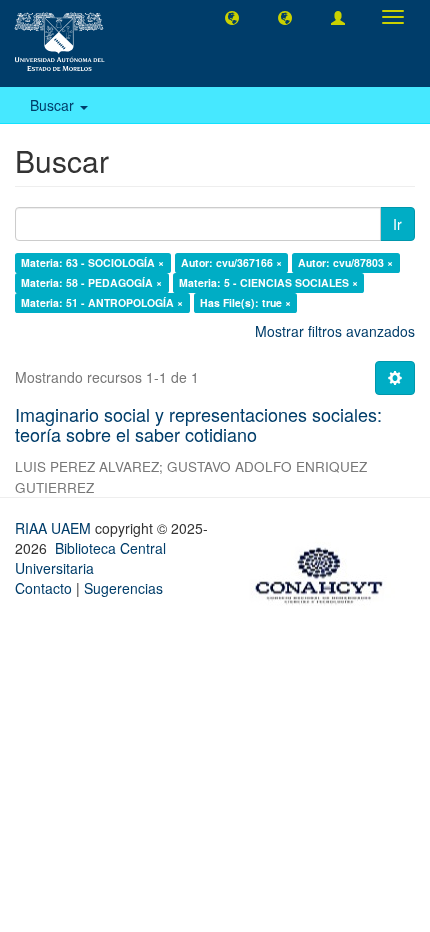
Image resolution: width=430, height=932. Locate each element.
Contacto (43, 588)
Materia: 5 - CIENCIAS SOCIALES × (268, 282)
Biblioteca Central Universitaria (90, 558)
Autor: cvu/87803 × (345, 262)
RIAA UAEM (55, 528)
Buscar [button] (54, 105)
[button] (232, 17)
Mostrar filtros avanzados (335, 331)
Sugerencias (123, 588)
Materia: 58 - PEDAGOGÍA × (91, 282)
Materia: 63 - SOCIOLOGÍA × (92, 262)
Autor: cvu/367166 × (231, 262)
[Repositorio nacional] (325, 572)
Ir (397, 224)
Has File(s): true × (245, 302)
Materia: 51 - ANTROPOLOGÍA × (102, 302)
